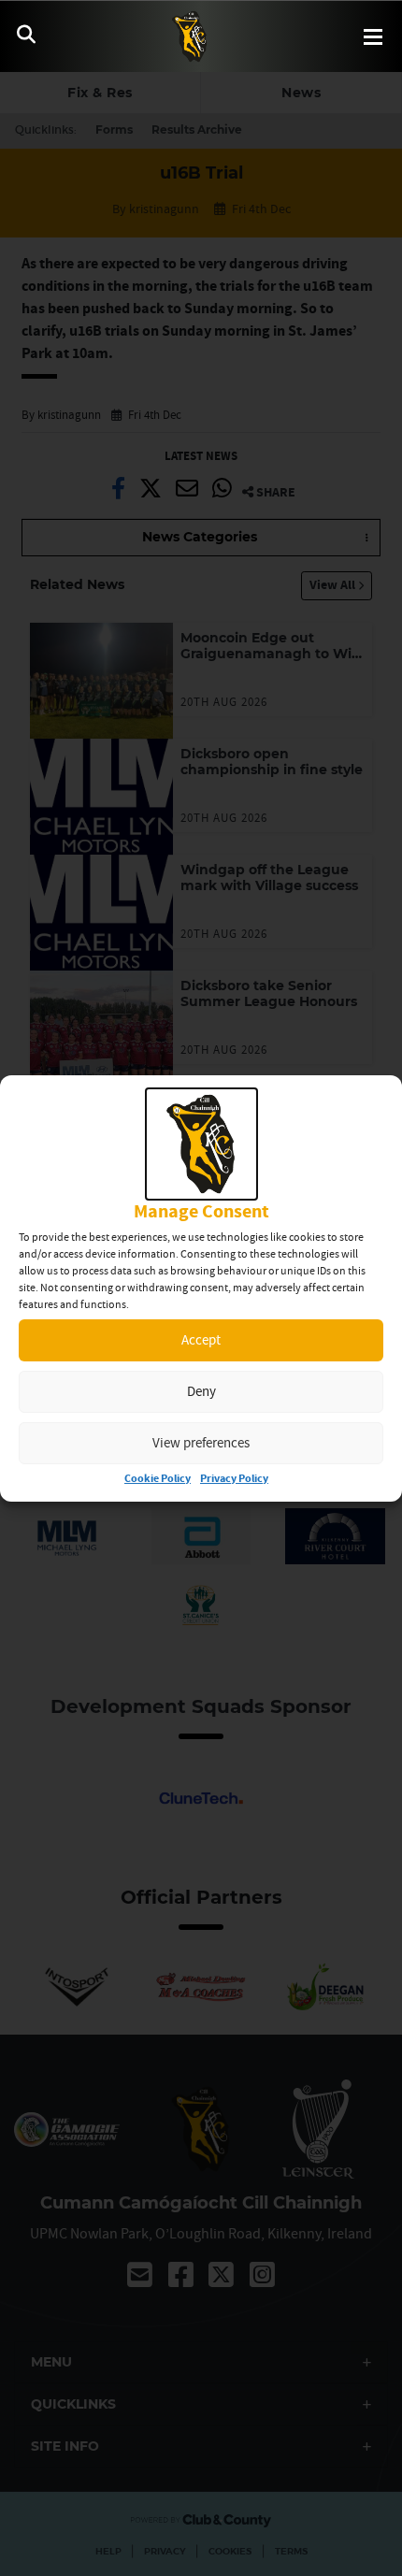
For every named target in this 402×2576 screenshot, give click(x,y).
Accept (201, 1339)
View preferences (201, 1442)
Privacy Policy (234, 1479)
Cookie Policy (158, 1479)
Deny (201, 1391)
